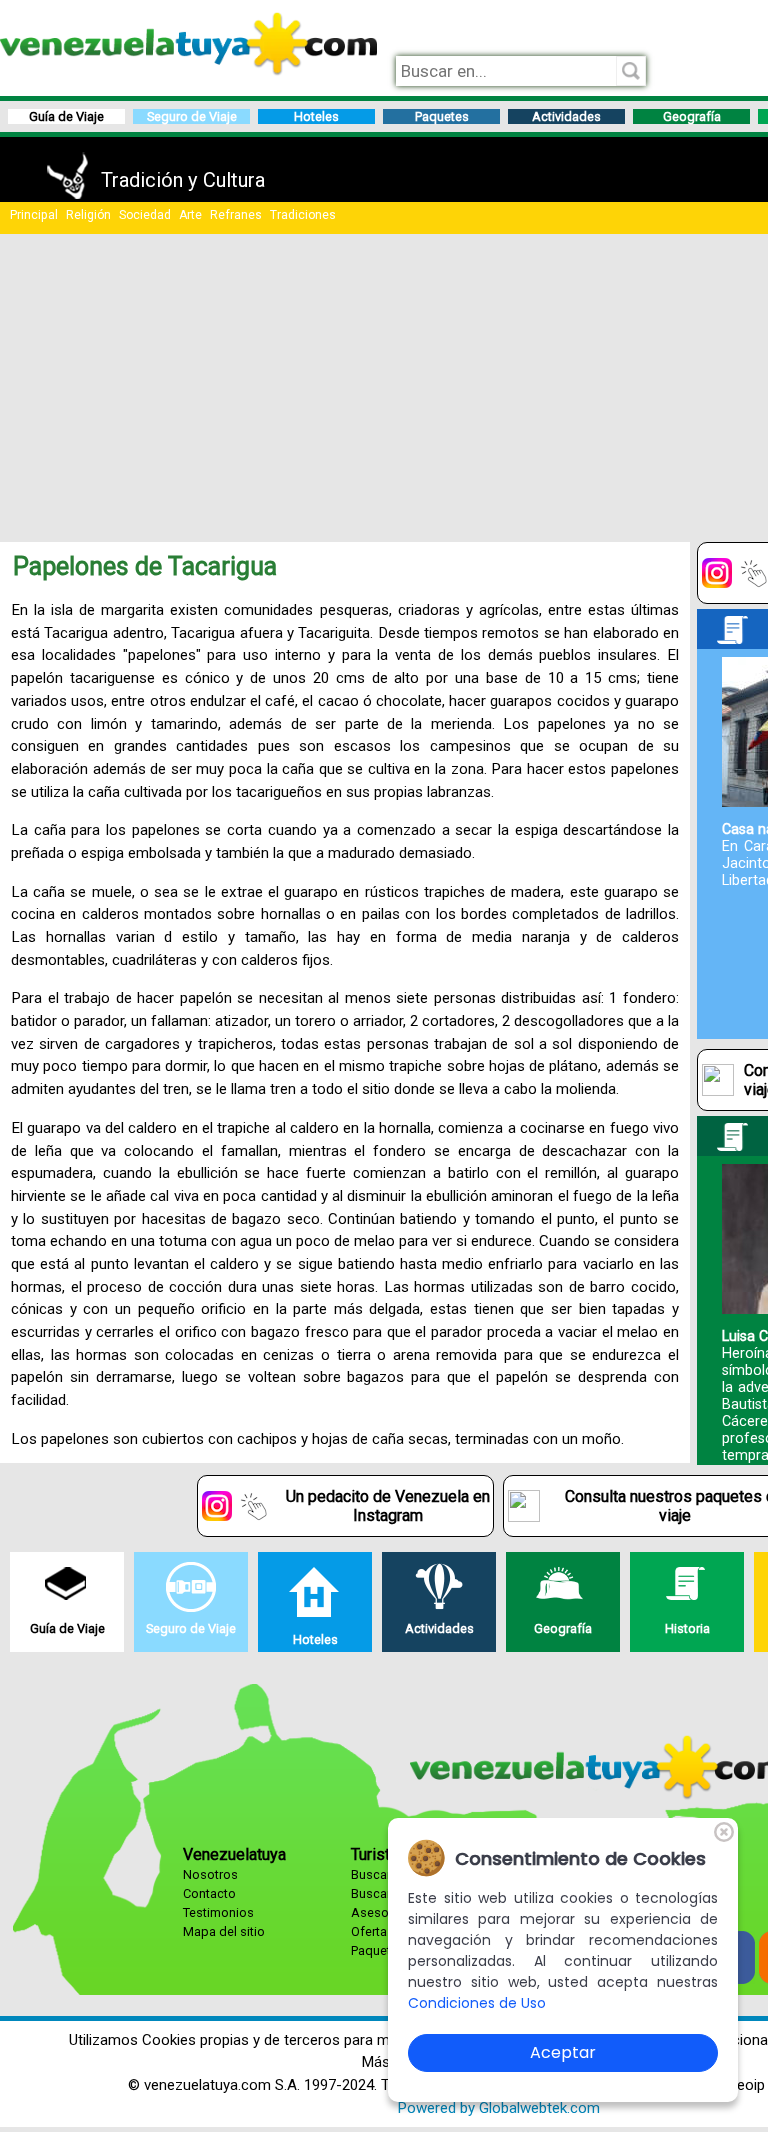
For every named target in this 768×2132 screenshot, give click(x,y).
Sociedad (145, 215)
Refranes (236, 215)
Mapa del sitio (224, 1931)
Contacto (209, 1893)
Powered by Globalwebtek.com (498, 2108)
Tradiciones (303, 215)
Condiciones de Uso (477, 2003)
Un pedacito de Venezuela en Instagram (388, 1506)
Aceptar (563, 2052)
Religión (88, 215)
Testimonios (218, 1912)
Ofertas (372, 1931)
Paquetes (378, 1950)
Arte (190, 215)
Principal (34, 215)
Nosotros (210, 1874)
